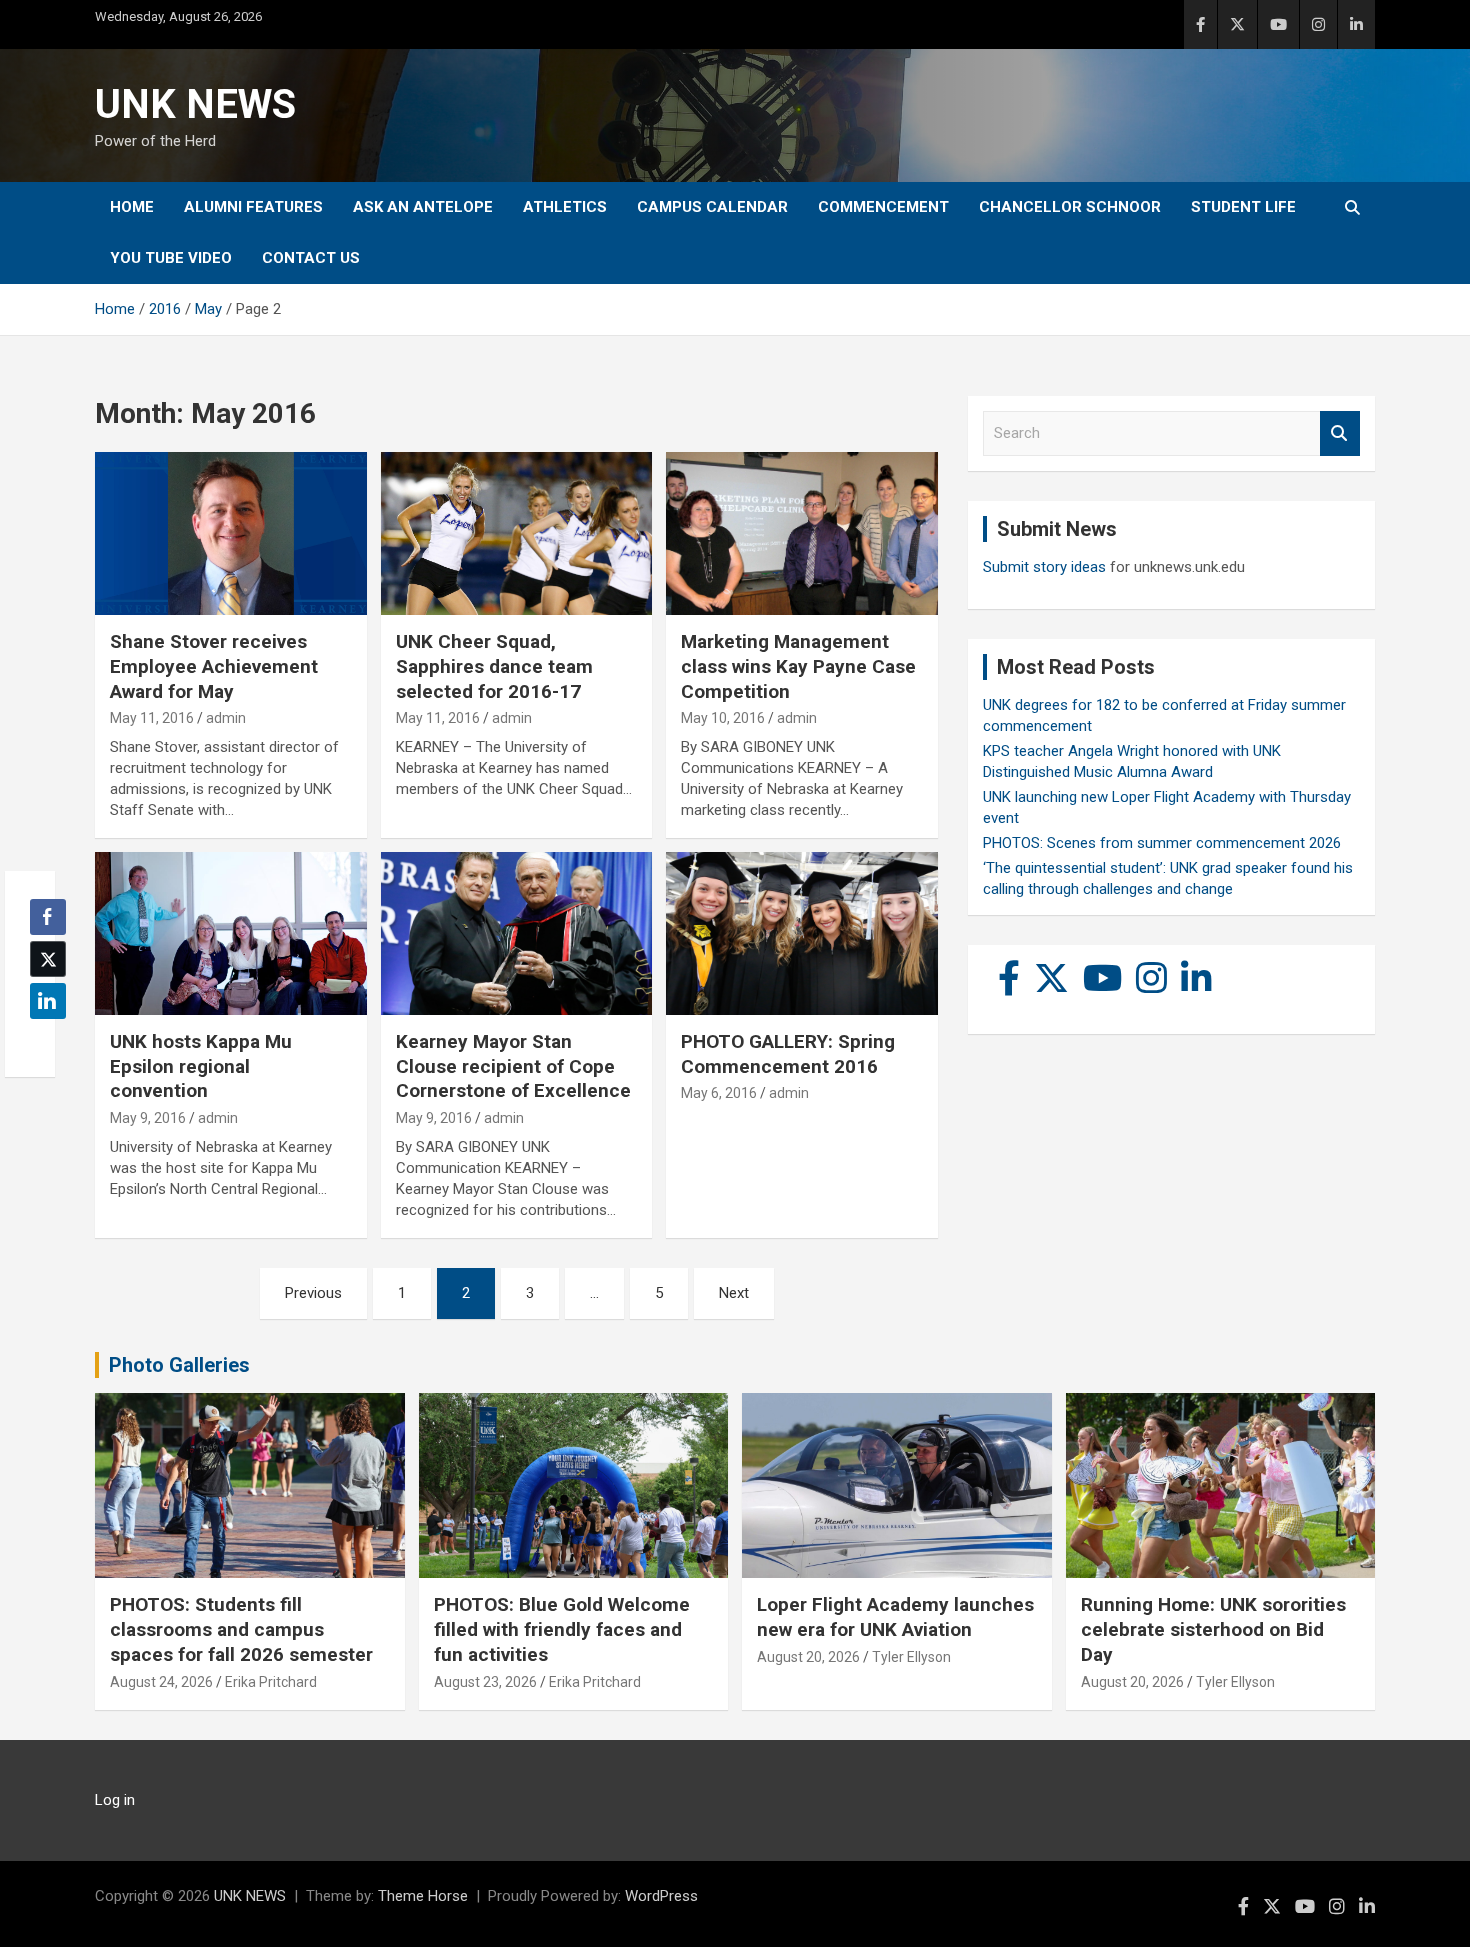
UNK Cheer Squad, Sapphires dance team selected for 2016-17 (494, 666)
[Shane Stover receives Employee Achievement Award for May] (230, 534)
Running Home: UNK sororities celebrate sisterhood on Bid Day (1213, 1629)
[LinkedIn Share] (48, 1001)
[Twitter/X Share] (48, 959)
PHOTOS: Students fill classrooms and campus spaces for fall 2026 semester (241, 1629)
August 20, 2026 (808, 1657)
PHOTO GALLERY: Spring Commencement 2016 (788, 1054)
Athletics (565, 207)
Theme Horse (423, 1896)
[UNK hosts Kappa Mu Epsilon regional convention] (230, 934)
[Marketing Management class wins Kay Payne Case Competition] (802, 534)
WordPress (661, 1896)
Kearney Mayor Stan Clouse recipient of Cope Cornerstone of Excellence (513, 1066)
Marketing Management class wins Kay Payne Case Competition (798, 666)
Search (1340, 433)
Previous (313, 1293)
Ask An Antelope (423, 207)
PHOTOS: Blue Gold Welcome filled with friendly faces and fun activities (562, 1629)
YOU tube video (171, 258)
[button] (42, 1040)
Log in (115, 1800)
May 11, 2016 (152, 718)
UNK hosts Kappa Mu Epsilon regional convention (201, 1066)
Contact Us (311, 258)
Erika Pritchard (271, 1682)
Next (734, 1293)
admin (226, 718)
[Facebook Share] (48, 917)
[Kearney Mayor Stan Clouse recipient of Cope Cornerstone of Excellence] (516, 934)
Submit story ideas (1044, 567)
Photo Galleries (179, 1365)
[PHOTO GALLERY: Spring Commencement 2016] (802, 934)
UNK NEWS (195, 104)
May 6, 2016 (719, 1093)
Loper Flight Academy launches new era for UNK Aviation (895, 1617)
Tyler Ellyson (911, 1657)
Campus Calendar (712, 207)
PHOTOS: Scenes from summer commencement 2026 (1162, 843)
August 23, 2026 (485, 1682)
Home (132, 207)
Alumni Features (253, 207)
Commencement (883, 207)
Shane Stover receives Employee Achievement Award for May (214, 666)
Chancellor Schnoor (1070, 207)
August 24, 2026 (161, 1682)
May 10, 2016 (723, 718)
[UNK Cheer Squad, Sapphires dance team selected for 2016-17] (516, 534)
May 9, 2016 (148, 1118)
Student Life (1243, 207)
